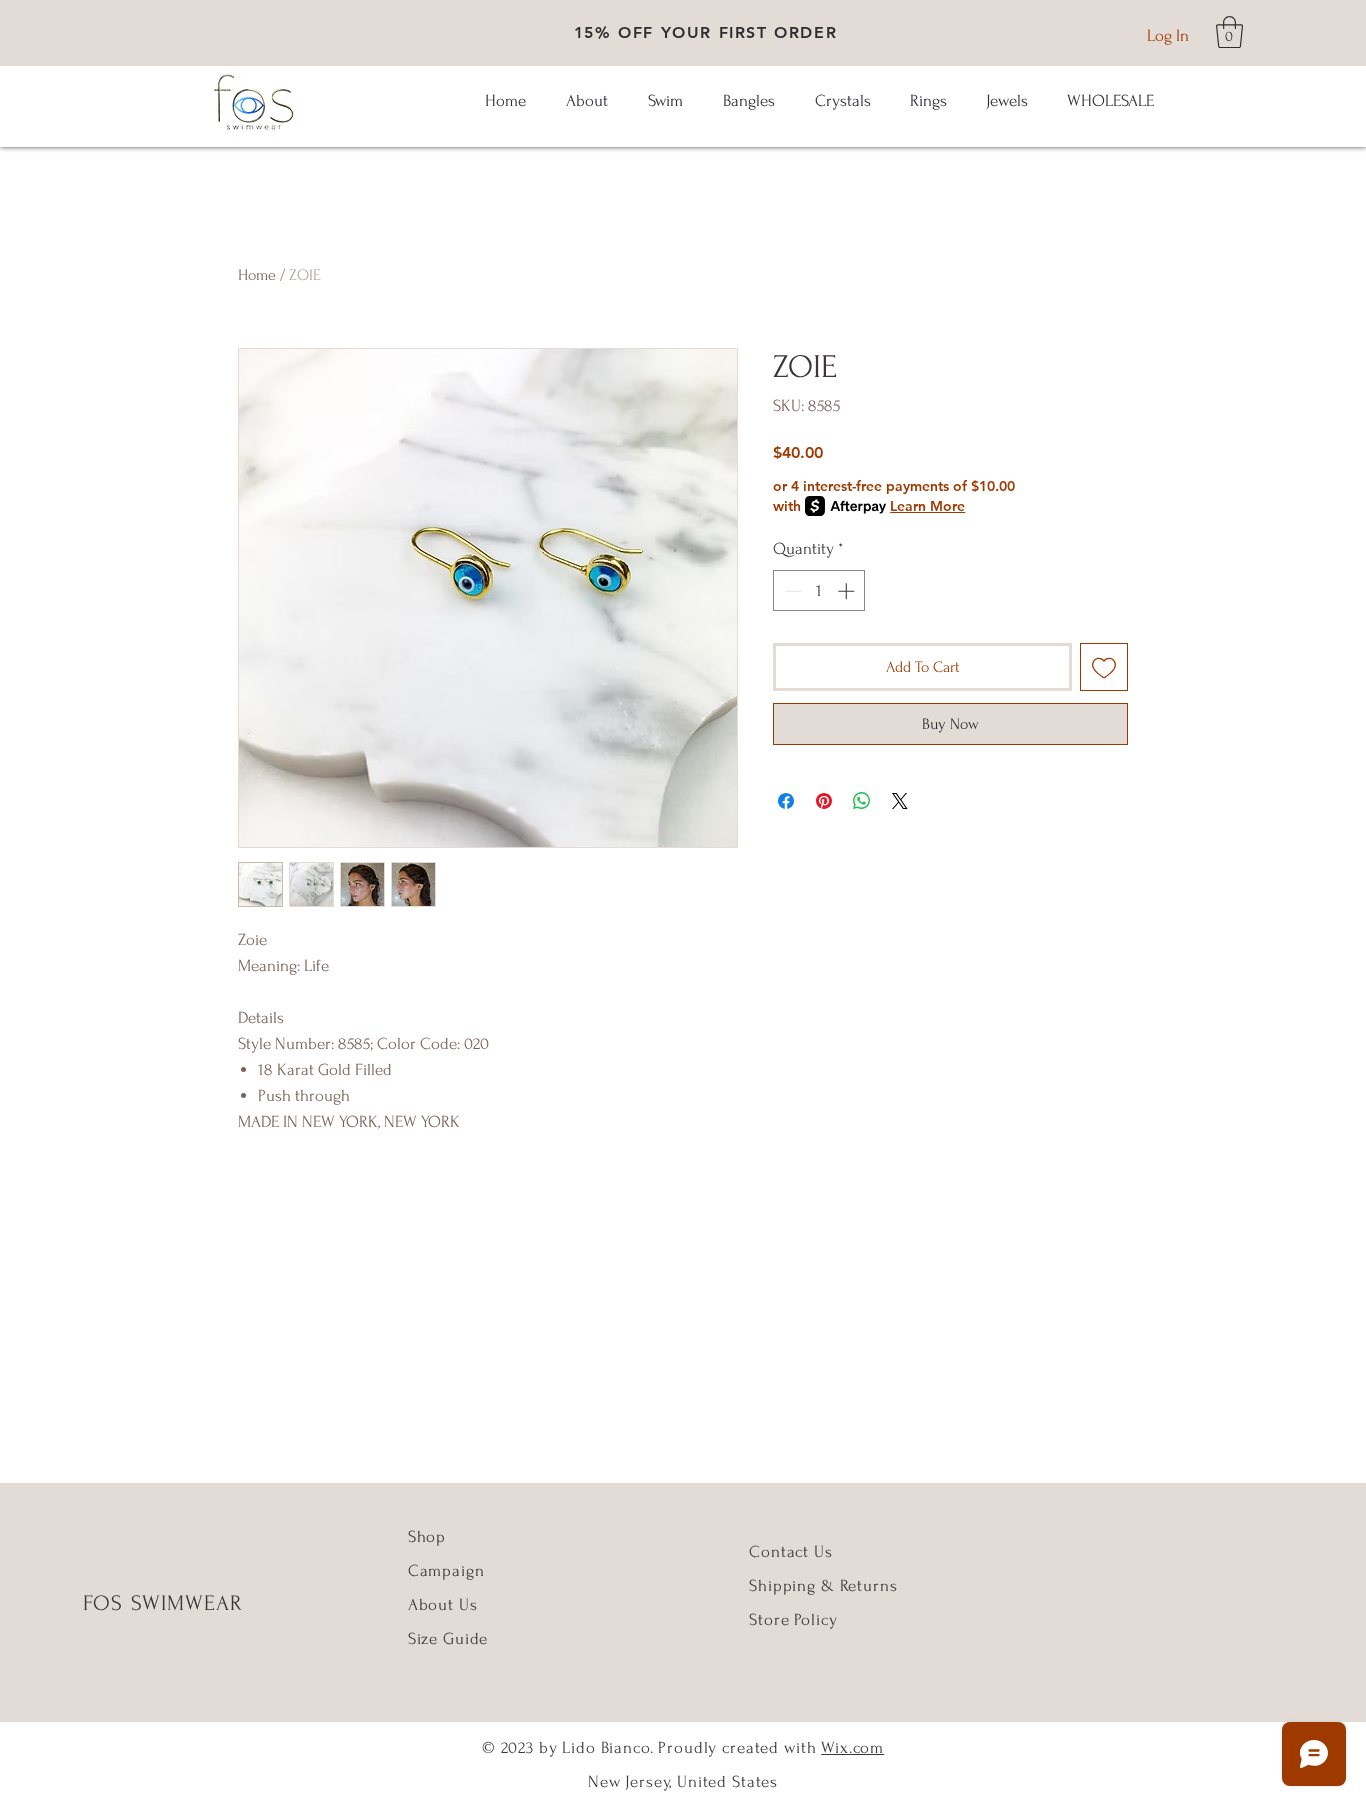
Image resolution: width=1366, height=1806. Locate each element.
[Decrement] (791, 591)
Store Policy (793, 1619)
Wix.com (852, 1747)
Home (257, 275)
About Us (445, 1604)
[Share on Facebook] (786, 801)
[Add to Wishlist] (1104, 667)
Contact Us (791, 1551)
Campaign (446, 1570)
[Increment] (848, 591)
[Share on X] (900, 801)
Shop (427, 1536)
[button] (1229, 32)
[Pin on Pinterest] (824, 801)
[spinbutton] (819, 591)
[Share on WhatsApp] (862, 801)
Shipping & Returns (823, 1585)
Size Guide (448, 1638)
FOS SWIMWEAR (163, 1603)
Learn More (927, 506)
